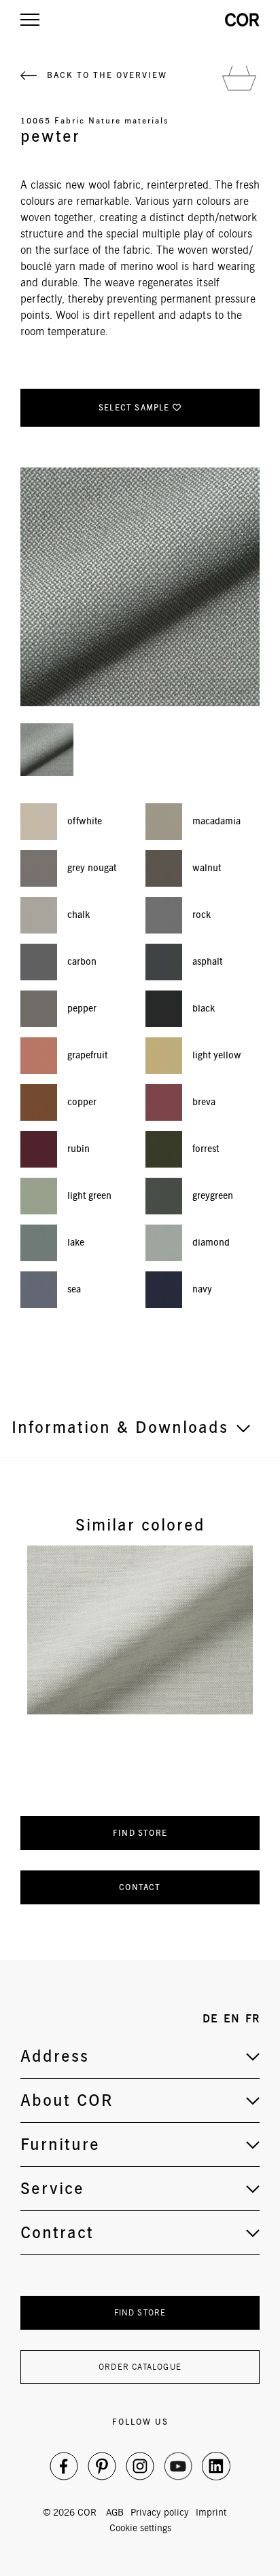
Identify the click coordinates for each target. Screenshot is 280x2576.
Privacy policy (160, 2512)
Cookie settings (140, 2528)
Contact (140, 1887)
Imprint (211, 2512)
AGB (115, 2512)
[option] (140, 1630)
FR (252, 2019)
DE (210, 2019)
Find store (140, 1833)
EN (232, 2019)
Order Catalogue (140, 2367)
